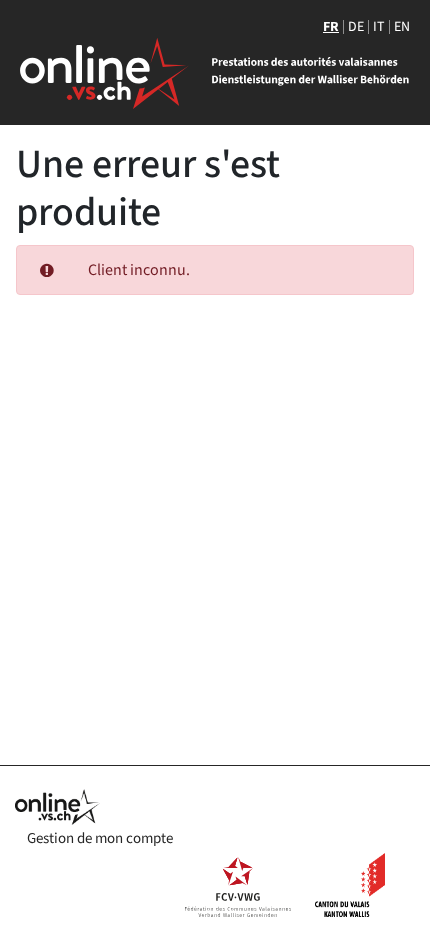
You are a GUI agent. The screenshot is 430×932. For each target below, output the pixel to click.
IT (379, 27)
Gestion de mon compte (100, 838)
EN (402, 27)
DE (356, 27)
